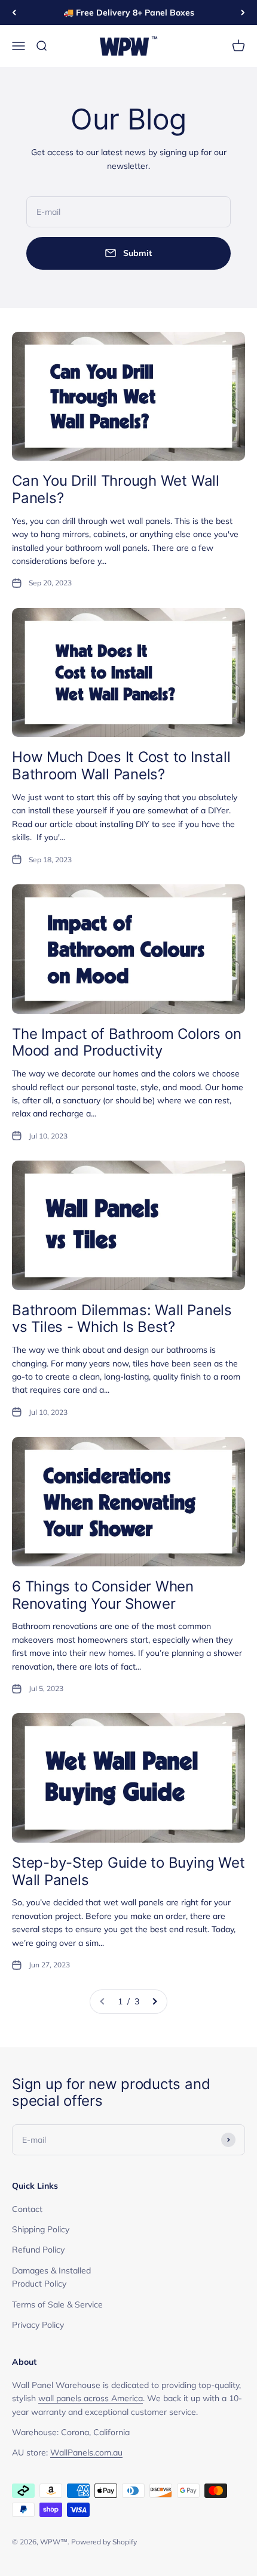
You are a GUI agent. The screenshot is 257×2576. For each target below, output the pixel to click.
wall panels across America (91, 2398)
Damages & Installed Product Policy (51, 2277)
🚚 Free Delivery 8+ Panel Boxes (129, 13)
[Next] (243, 13)
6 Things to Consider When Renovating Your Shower (103, 1595)
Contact (27, 2209)
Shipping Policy (41, 2229)
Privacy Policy (38, 2325)
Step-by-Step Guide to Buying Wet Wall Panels (128, 1871)
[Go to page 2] (154, 2001)
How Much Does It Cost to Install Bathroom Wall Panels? (121, 766)
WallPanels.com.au (86, 2452)
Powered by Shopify (104, 2542)
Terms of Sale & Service (57, 2304)
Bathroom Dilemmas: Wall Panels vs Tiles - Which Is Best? (122, 1319)
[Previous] (14, 13)
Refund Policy (38, 2250)
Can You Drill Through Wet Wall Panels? (116, 489)
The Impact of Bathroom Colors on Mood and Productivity (126, 1042)
